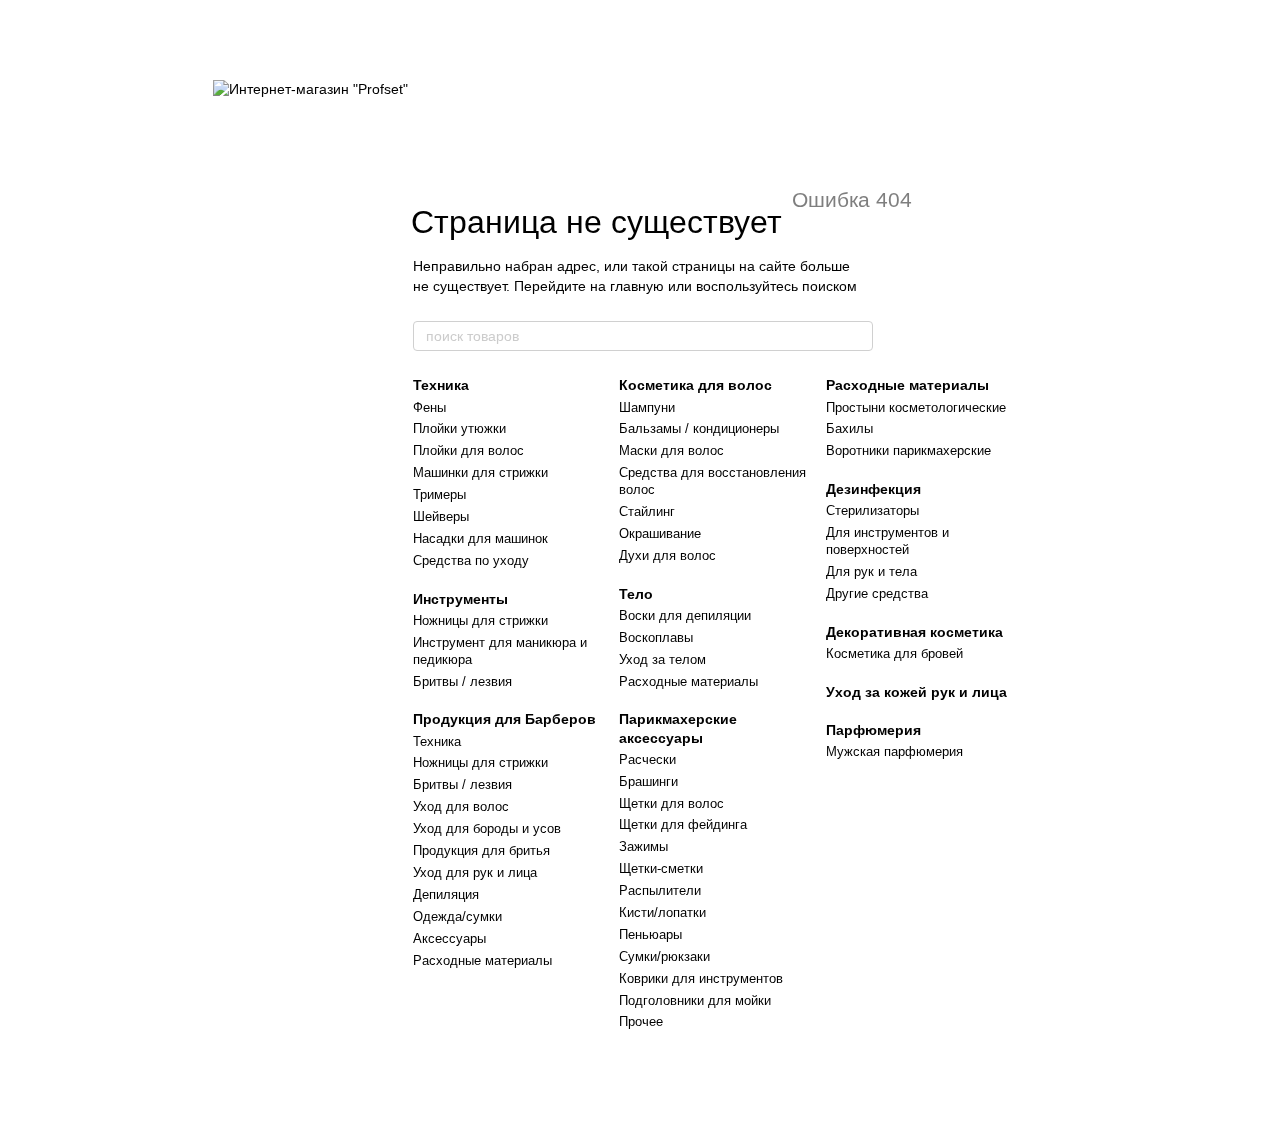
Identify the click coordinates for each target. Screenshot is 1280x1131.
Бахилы (849, 428)
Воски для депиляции (685, 615)
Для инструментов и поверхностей (887, 541)
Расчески (647, 759)
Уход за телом (662, 659)
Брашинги (648, 781)
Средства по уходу (471, 560)
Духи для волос (667, 555)
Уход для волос (461, 806)
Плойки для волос (468, 450)
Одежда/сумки (457, 916)
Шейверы (441, 516)
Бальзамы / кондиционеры (699, 428)
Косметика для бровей (894, 653)
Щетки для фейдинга (683, 824)
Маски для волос (671, 450)
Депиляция (446, 894)
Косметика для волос (695, 385)
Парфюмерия (873, 730)
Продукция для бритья (481, 850)
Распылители (660, 890)
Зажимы (643, 846)
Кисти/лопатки (662, 912)
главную (637, 286)
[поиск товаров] (857, 336)
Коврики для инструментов (701, 978)
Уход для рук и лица (475, 872)
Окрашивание (660, 533)
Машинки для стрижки (480, 472)
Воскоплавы (656, 637)
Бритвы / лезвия (462, 681)
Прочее (641, 1021)
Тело (636, 594)
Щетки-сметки (661, 868)
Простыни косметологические (916, 407)
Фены (429, 407)
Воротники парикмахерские (908, 450)
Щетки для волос (671, 803)
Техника (441, 385)
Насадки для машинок (480, 538)
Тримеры (439, 494)
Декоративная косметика (914, 632)
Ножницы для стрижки (480, 620)
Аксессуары (449, 938)
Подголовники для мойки (695, 1000)
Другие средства (877, 593)
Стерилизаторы (872, 510)
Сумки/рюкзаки (664, 956)
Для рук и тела (871, 571)
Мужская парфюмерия (894, 751)
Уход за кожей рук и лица (916, 692)
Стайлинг (647, 511)
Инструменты (460, 599)
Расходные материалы (482, 960)
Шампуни (647, 407)
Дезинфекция (873, 489)
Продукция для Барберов (504, 719)
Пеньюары (650, 934)
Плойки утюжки (459, 428)
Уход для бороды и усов (487, 828)
